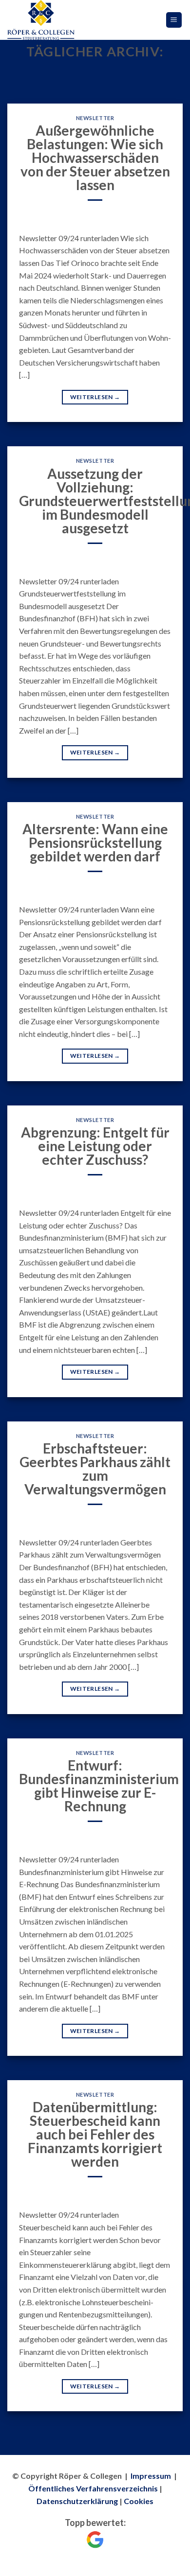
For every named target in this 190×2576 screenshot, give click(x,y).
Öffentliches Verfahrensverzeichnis (93, 2488)
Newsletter (95, 118)
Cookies (139, 2501)
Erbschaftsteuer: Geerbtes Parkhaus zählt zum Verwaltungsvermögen (95, 1469)
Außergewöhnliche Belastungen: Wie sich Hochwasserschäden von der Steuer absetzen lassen (95, 158)
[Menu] (174, 20)
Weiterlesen (95, 397)
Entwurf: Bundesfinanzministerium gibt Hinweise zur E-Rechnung (99, 1786)
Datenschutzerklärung (77, 2501)
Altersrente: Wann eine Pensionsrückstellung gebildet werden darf (95, 842)
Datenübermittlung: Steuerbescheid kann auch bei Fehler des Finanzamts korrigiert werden (95, 2134)
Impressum (151, 2476)
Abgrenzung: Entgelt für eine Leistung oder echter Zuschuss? (95, 1146)
